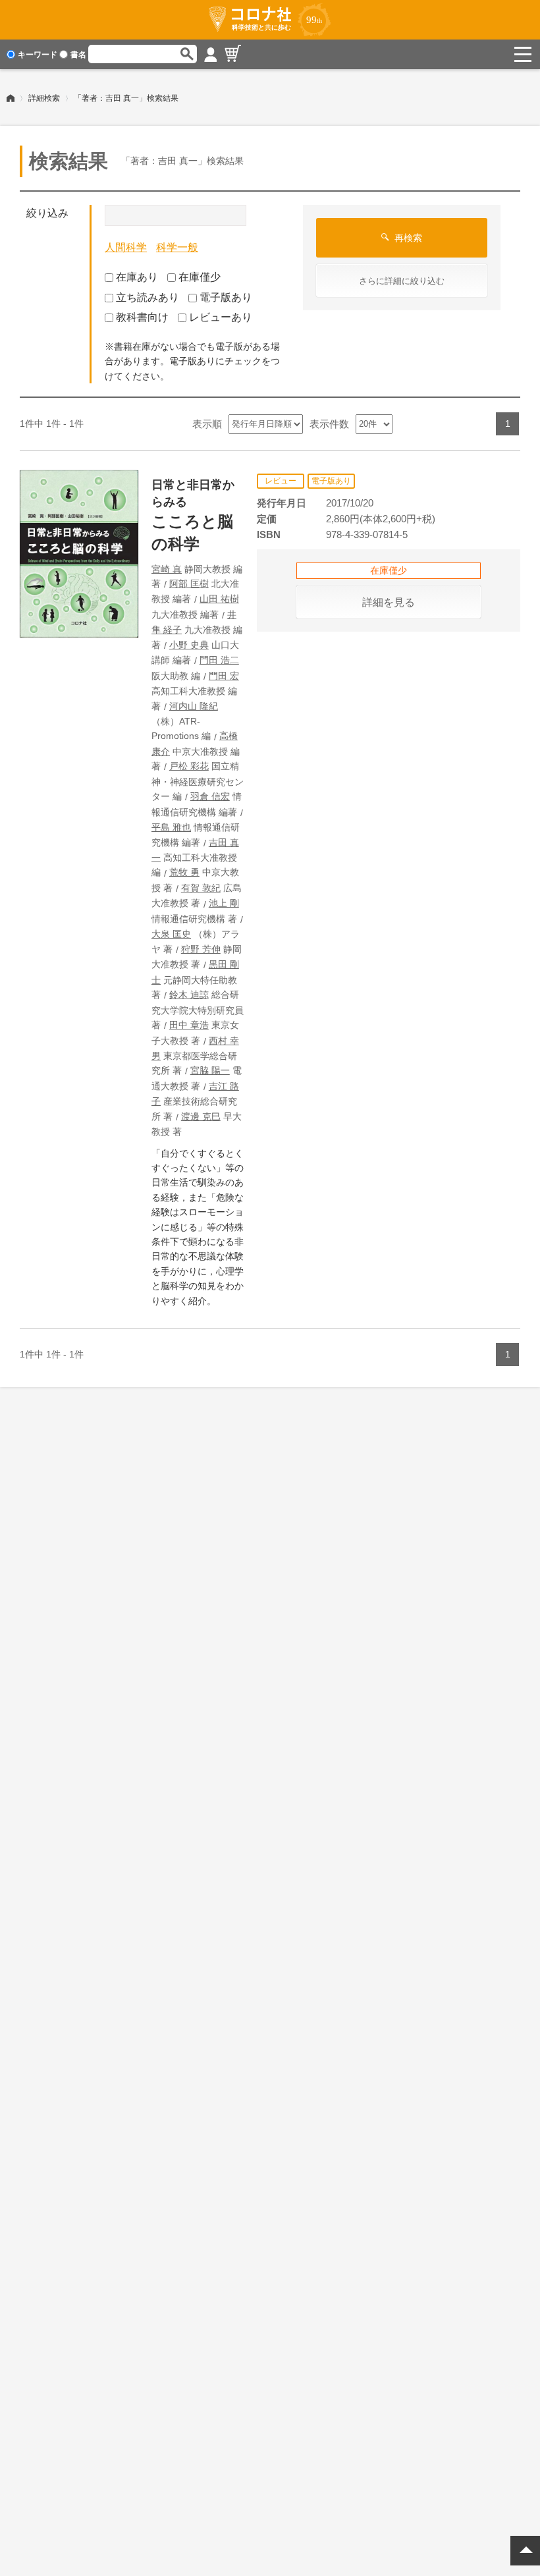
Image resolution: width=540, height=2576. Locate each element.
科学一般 (177, 247)
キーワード (38, 55)
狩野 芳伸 (201, 949)
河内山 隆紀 (194, 706)
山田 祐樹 (219, 599)
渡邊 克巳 (201, 1116)
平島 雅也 (171, 827)
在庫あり (137, 277)
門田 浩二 (219, 660)
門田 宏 (224, 676)
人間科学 (126, 247)
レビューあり (221, 317)
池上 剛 (224, 903)
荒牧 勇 (184, 872)
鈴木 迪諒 (189, 995)
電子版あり (226, 297)
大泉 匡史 (171, 934)
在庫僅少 (200, 277)
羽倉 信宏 (210, 796)
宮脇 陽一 (210, 1070)
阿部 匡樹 (189, 584)
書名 (78, 55)
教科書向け (142, 317)
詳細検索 (44, 98)
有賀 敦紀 (201, 888)
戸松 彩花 (189, 766)
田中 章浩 (189, 1025)
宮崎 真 (167, 569)
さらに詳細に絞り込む (402, 281)
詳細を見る (389, 602)
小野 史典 (189, 645)
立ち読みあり (148, 297)
